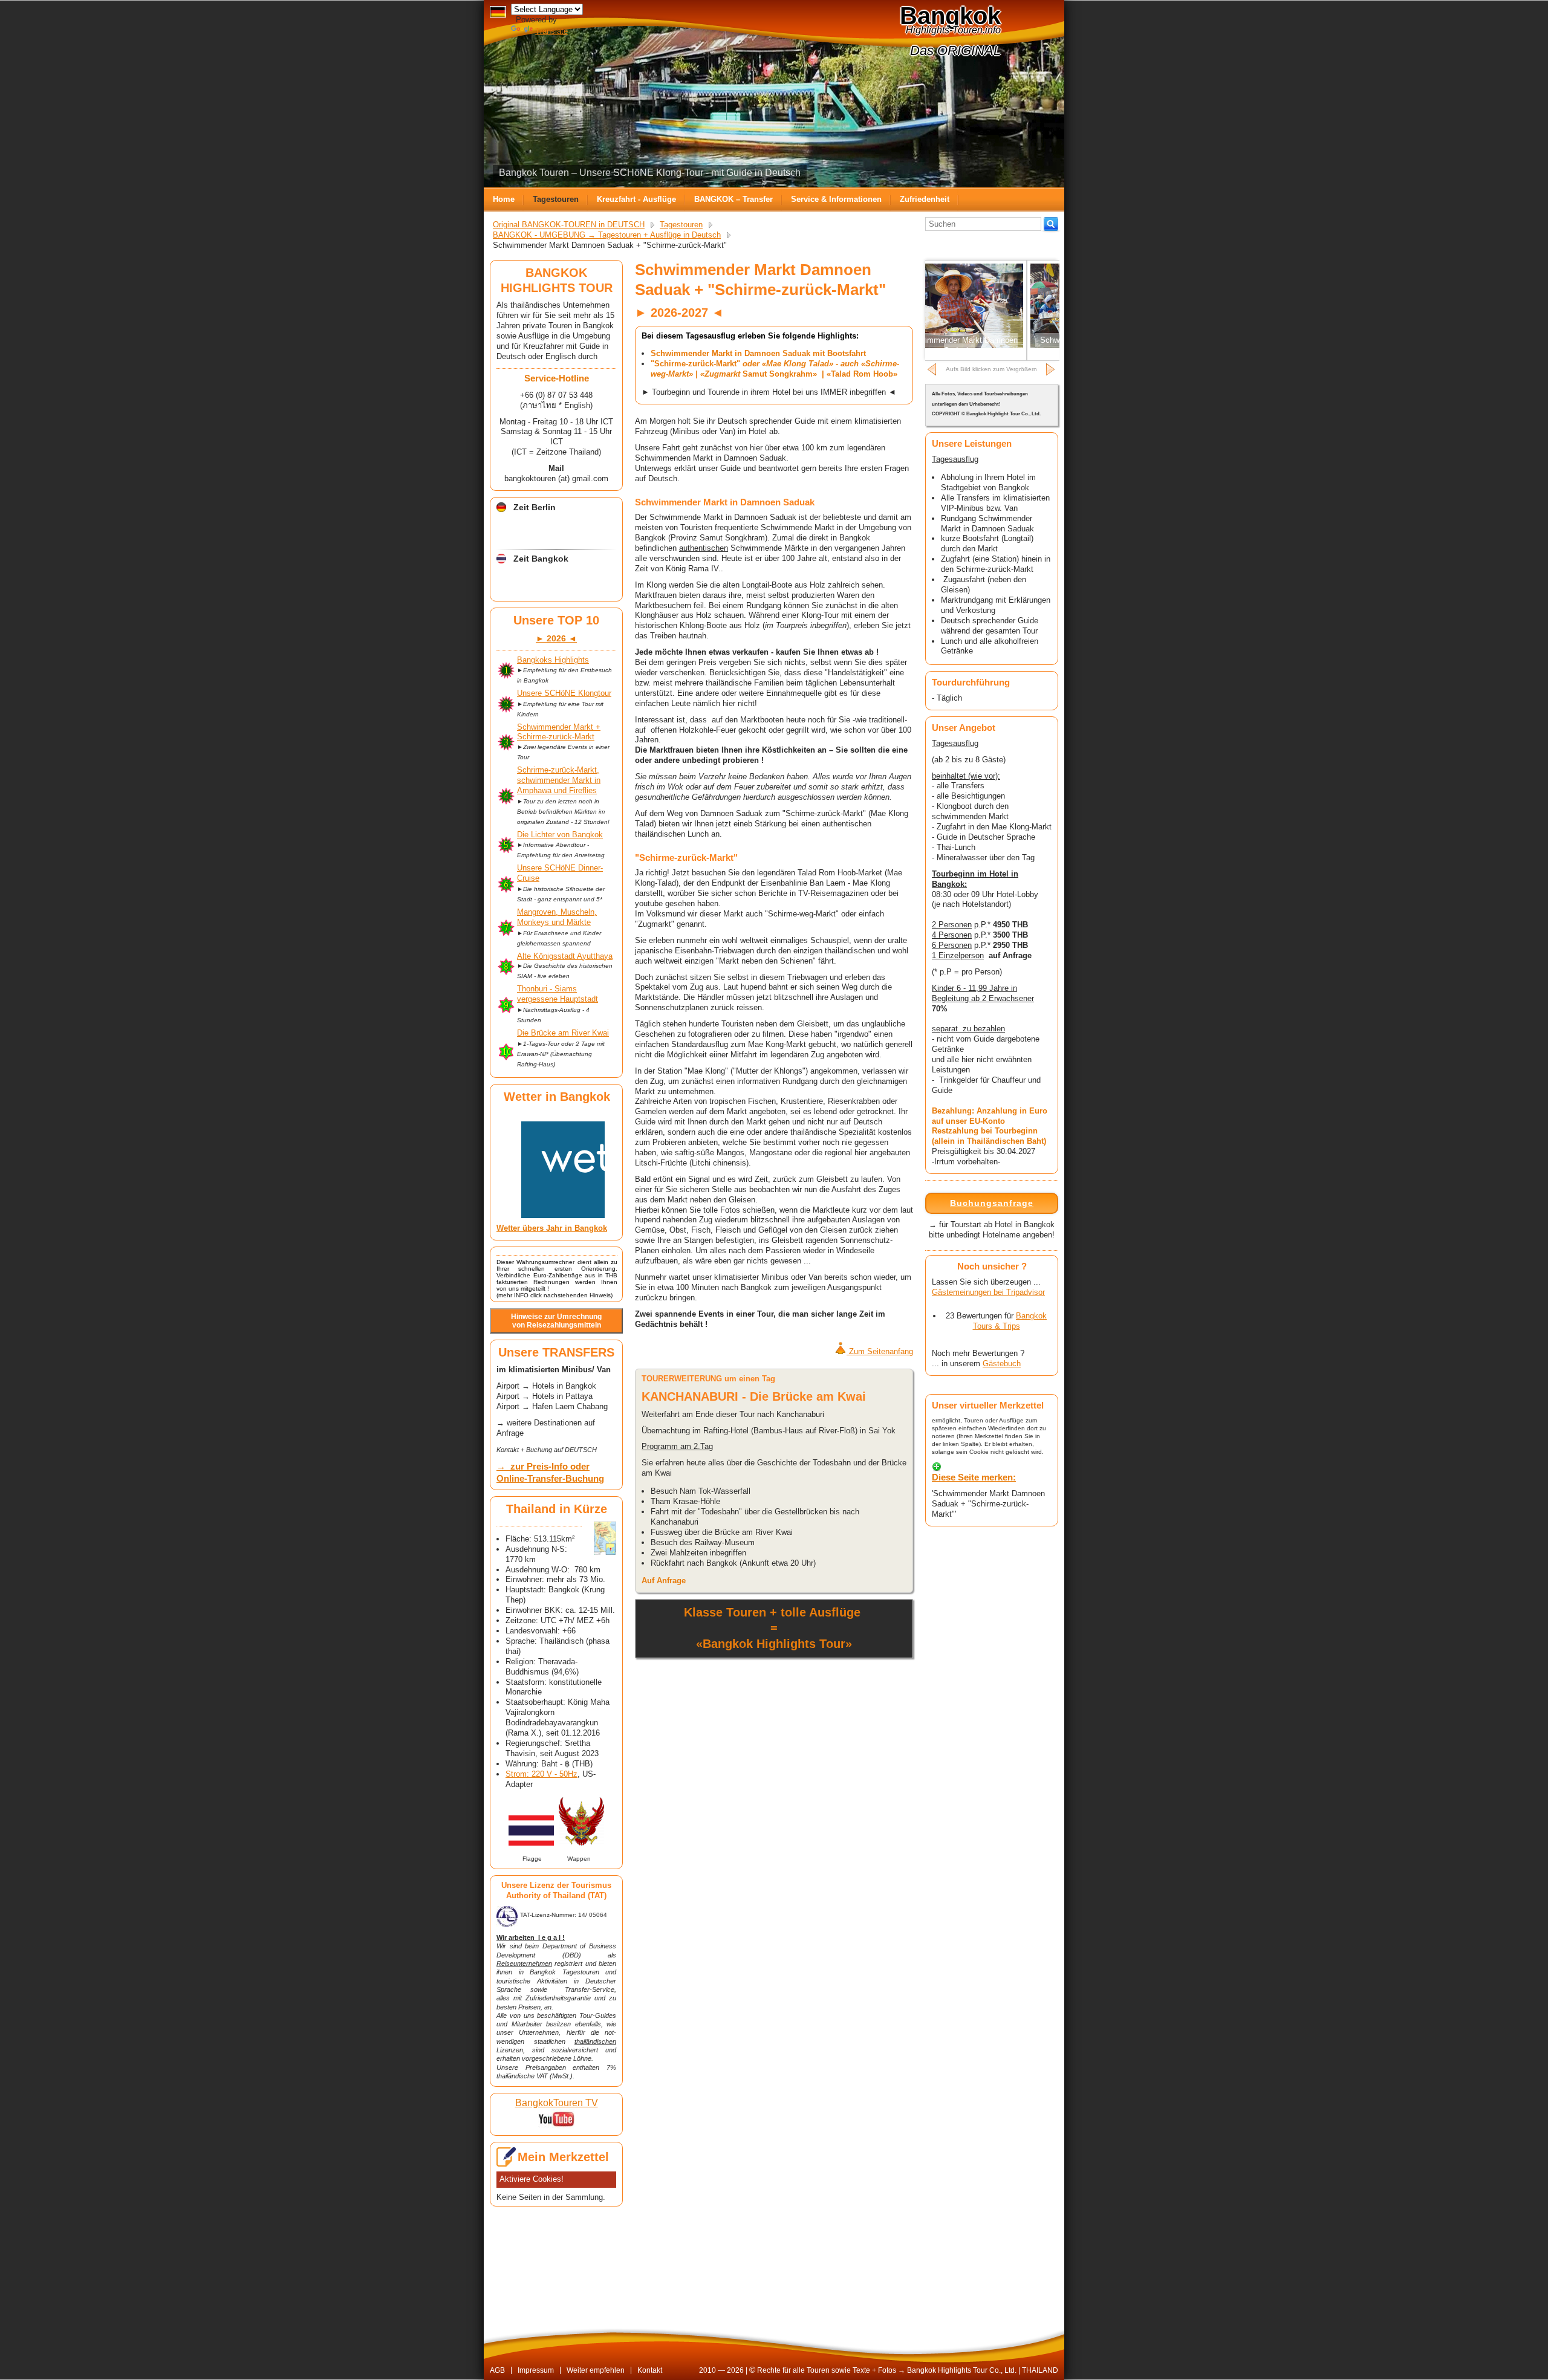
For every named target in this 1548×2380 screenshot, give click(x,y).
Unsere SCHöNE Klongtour (564, 693)
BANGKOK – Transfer (733, 199)
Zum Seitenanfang (880, 1351)
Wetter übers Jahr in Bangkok (552, 1228)
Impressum (536, 2370)
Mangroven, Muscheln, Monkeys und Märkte (557, 917)
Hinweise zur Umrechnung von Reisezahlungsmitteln (556, 1321)
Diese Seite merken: (974, 1477)
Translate (551, 31)
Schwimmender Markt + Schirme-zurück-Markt (559, 732)
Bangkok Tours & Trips (1010, 1321)
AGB (497, 2370)
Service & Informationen (836, 199)
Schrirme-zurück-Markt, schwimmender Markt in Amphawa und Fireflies (559, 780)
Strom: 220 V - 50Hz (541, 1774)
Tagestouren (556, 199)
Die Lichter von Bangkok (560, 835)
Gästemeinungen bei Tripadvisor (988, 1292)
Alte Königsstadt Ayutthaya (565, 956)
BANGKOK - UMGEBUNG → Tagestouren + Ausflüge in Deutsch (607, 235)
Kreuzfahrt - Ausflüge (636, 199)
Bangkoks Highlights (553, 660)
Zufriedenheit (925, 199)
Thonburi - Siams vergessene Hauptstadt (558, 994)
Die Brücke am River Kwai (563, 1033)
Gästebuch (1002, 1363)
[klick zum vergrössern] (605, 1538)
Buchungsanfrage (992, 1203)
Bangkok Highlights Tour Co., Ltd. (962, 2370)
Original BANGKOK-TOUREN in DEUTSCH (569, 225)
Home (504, 199)
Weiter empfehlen (596, 2370)
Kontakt (650, 2370)
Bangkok (950, 16)
